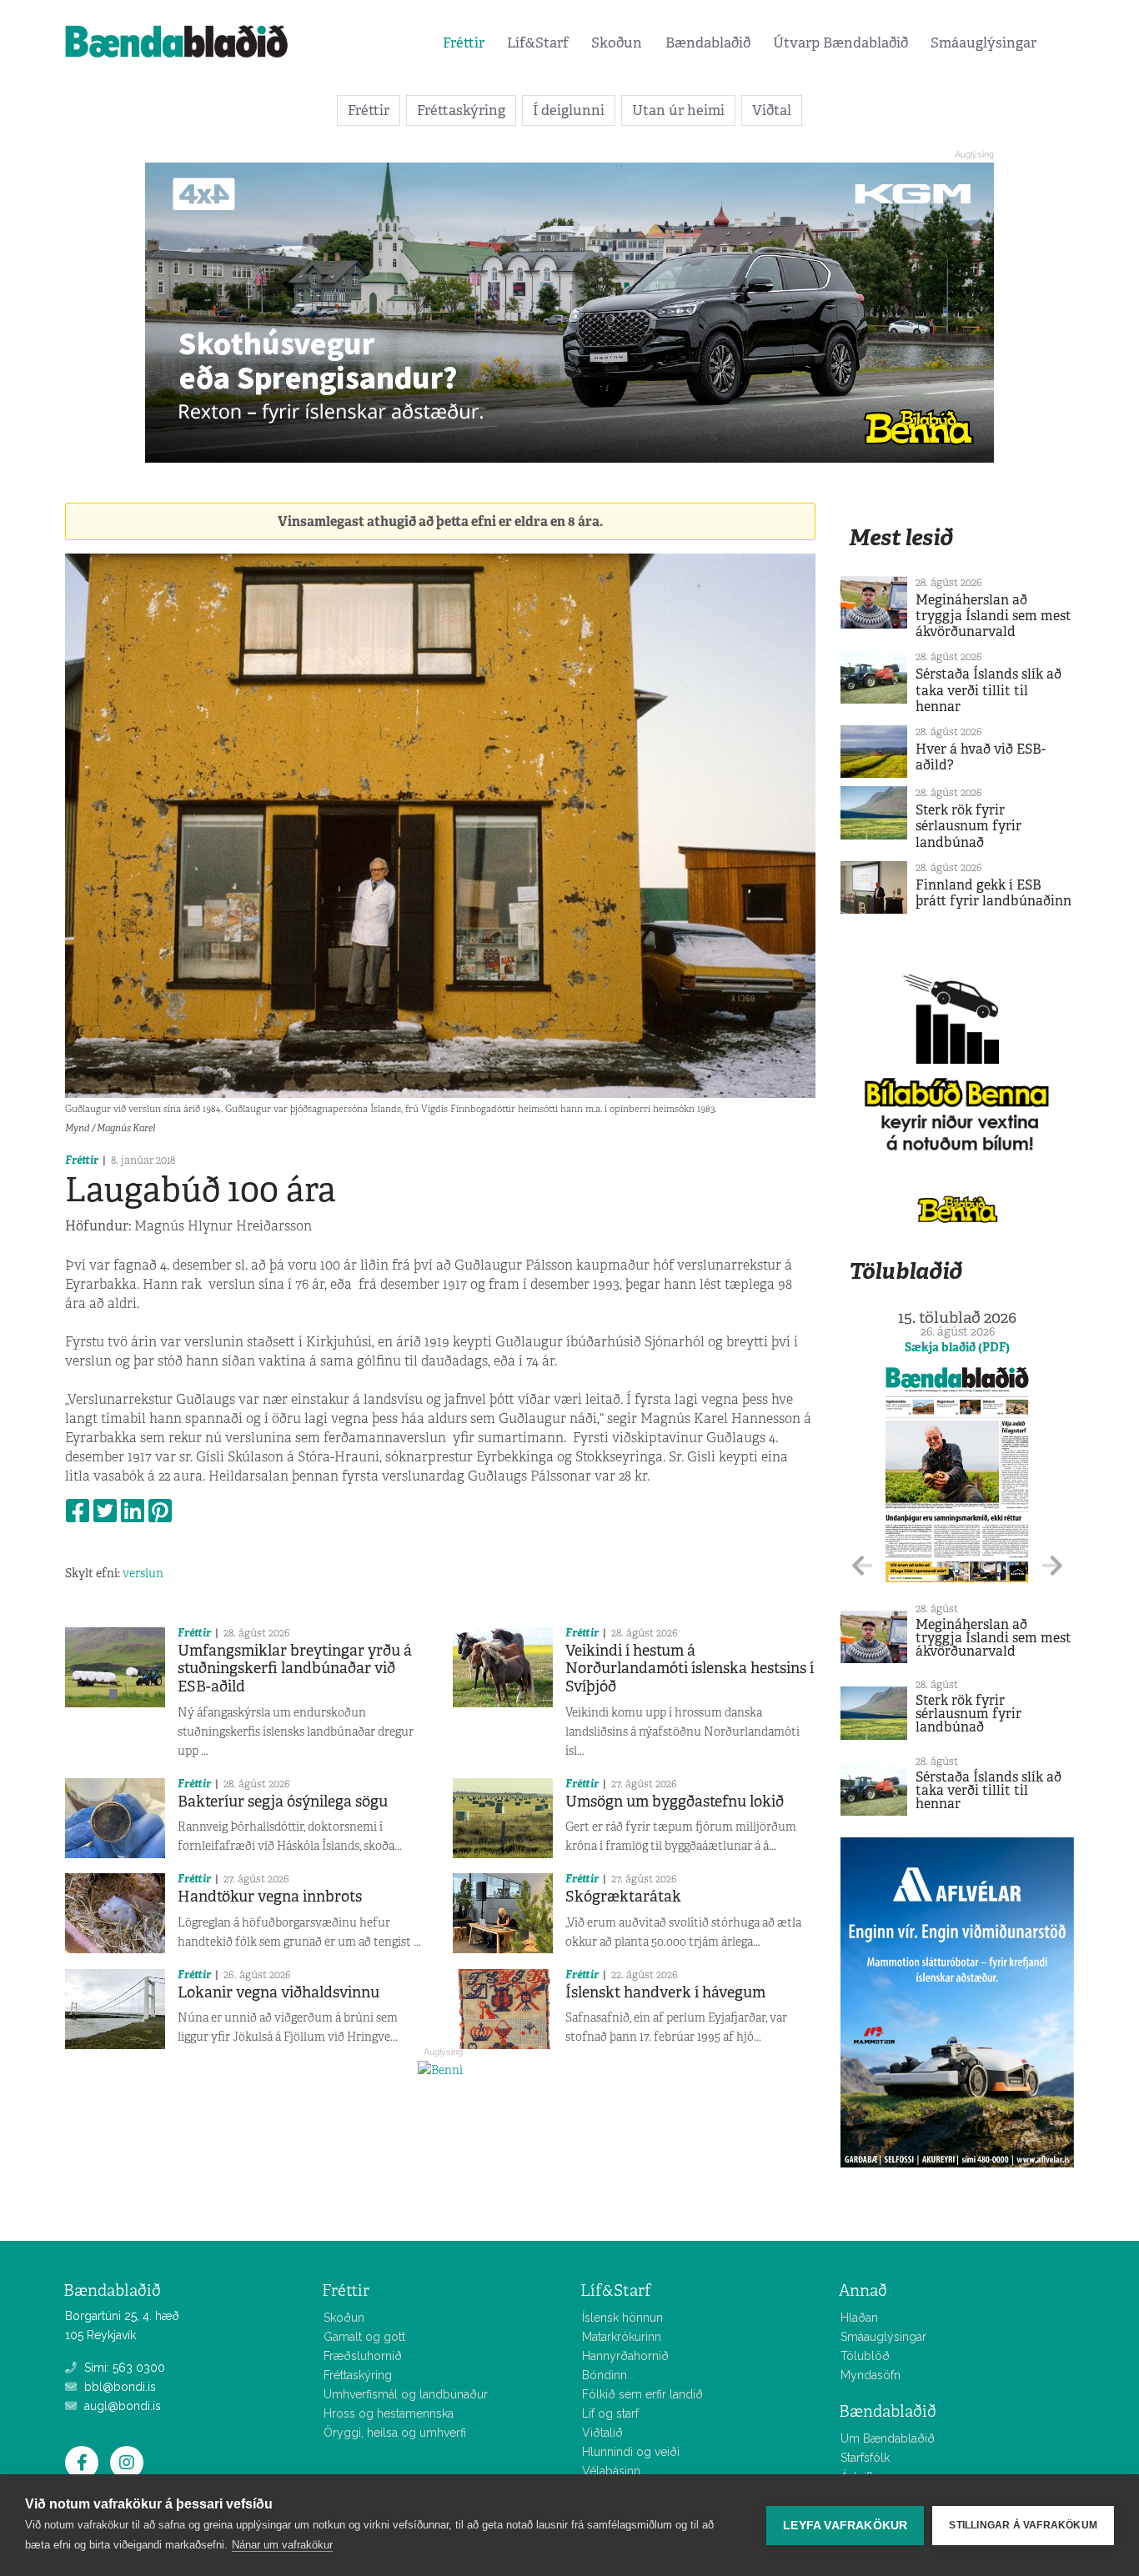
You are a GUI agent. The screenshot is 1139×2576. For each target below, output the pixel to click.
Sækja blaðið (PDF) (957, 1347)
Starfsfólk (865, 2458)
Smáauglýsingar (983, 43)
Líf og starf (610, 2413)
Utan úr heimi (678, 110)
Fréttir (464, 43)
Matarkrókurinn (622, 2337)
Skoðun (617, 43)
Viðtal (772, 110)
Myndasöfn (871, 2375)
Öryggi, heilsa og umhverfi (395, 2433)
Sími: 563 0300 (123, 2368)
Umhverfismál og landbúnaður (406, 2394)
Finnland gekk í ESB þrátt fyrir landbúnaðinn (993, 893)
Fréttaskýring (461, 110)
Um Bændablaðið (888, 2438)
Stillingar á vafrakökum (1023, 2525)
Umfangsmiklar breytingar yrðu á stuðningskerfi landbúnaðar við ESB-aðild (295, 1669)
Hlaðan (859, 2318)
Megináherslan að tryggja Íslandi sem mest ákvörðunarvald (993, 616)
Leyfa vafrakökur (845, 2526)
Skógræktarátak (623, 1897)
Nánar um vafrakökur (282, 2545)
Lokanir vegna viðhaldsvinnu (278, 1992)
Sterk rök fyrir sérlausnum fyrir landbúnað (968, 826)
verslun (143, 1573)
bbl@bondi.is (118, 2387)
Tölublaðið (906, 1271)
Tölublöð (865, 2356)
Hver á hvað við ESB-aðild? (981, 757)
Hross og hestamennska (389, 2413)
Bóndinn (605, 2375)
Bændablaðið (708, 43)
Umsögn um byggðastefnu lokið (675, 1802)
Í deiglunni (569, 110)
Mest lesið (901, 537)
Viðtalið (602, 2433)
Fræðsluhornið (363, 2356)
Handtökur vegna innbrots (270, 1897)
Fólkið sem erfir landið (642, 2394)
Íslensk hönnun (622, 2318)
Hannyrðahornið (625, 2356)
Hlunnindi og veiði (631, 2452)
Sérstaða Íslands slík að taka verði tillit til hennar (988, 690)
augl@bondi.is (121, 2406)
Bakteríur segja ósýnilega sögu (283, 1802)
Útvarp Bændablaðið (840, 43)
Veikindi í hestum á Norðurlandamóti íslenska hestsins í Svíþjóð (690, 1669)
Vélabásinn (611, 2471)
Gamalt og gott (364, 2337)
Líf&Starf (538, 43)
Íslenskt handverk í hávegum (665, 1992)
